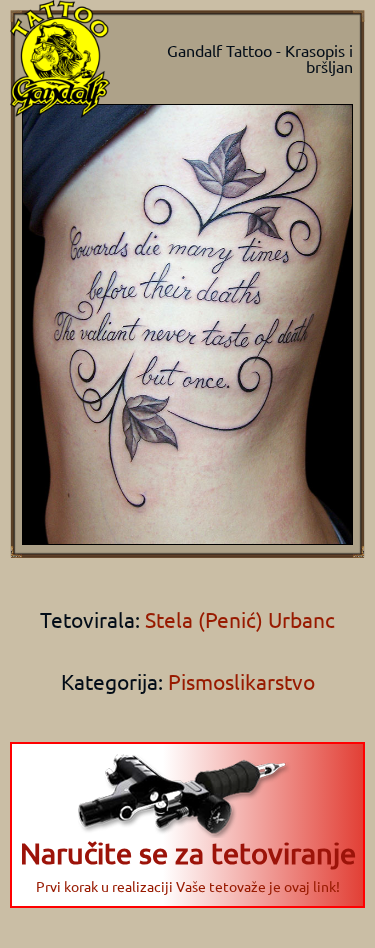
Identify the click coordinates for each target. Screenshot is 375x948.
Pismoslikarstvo (241, 681)
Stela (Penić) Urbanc (237, 619)
